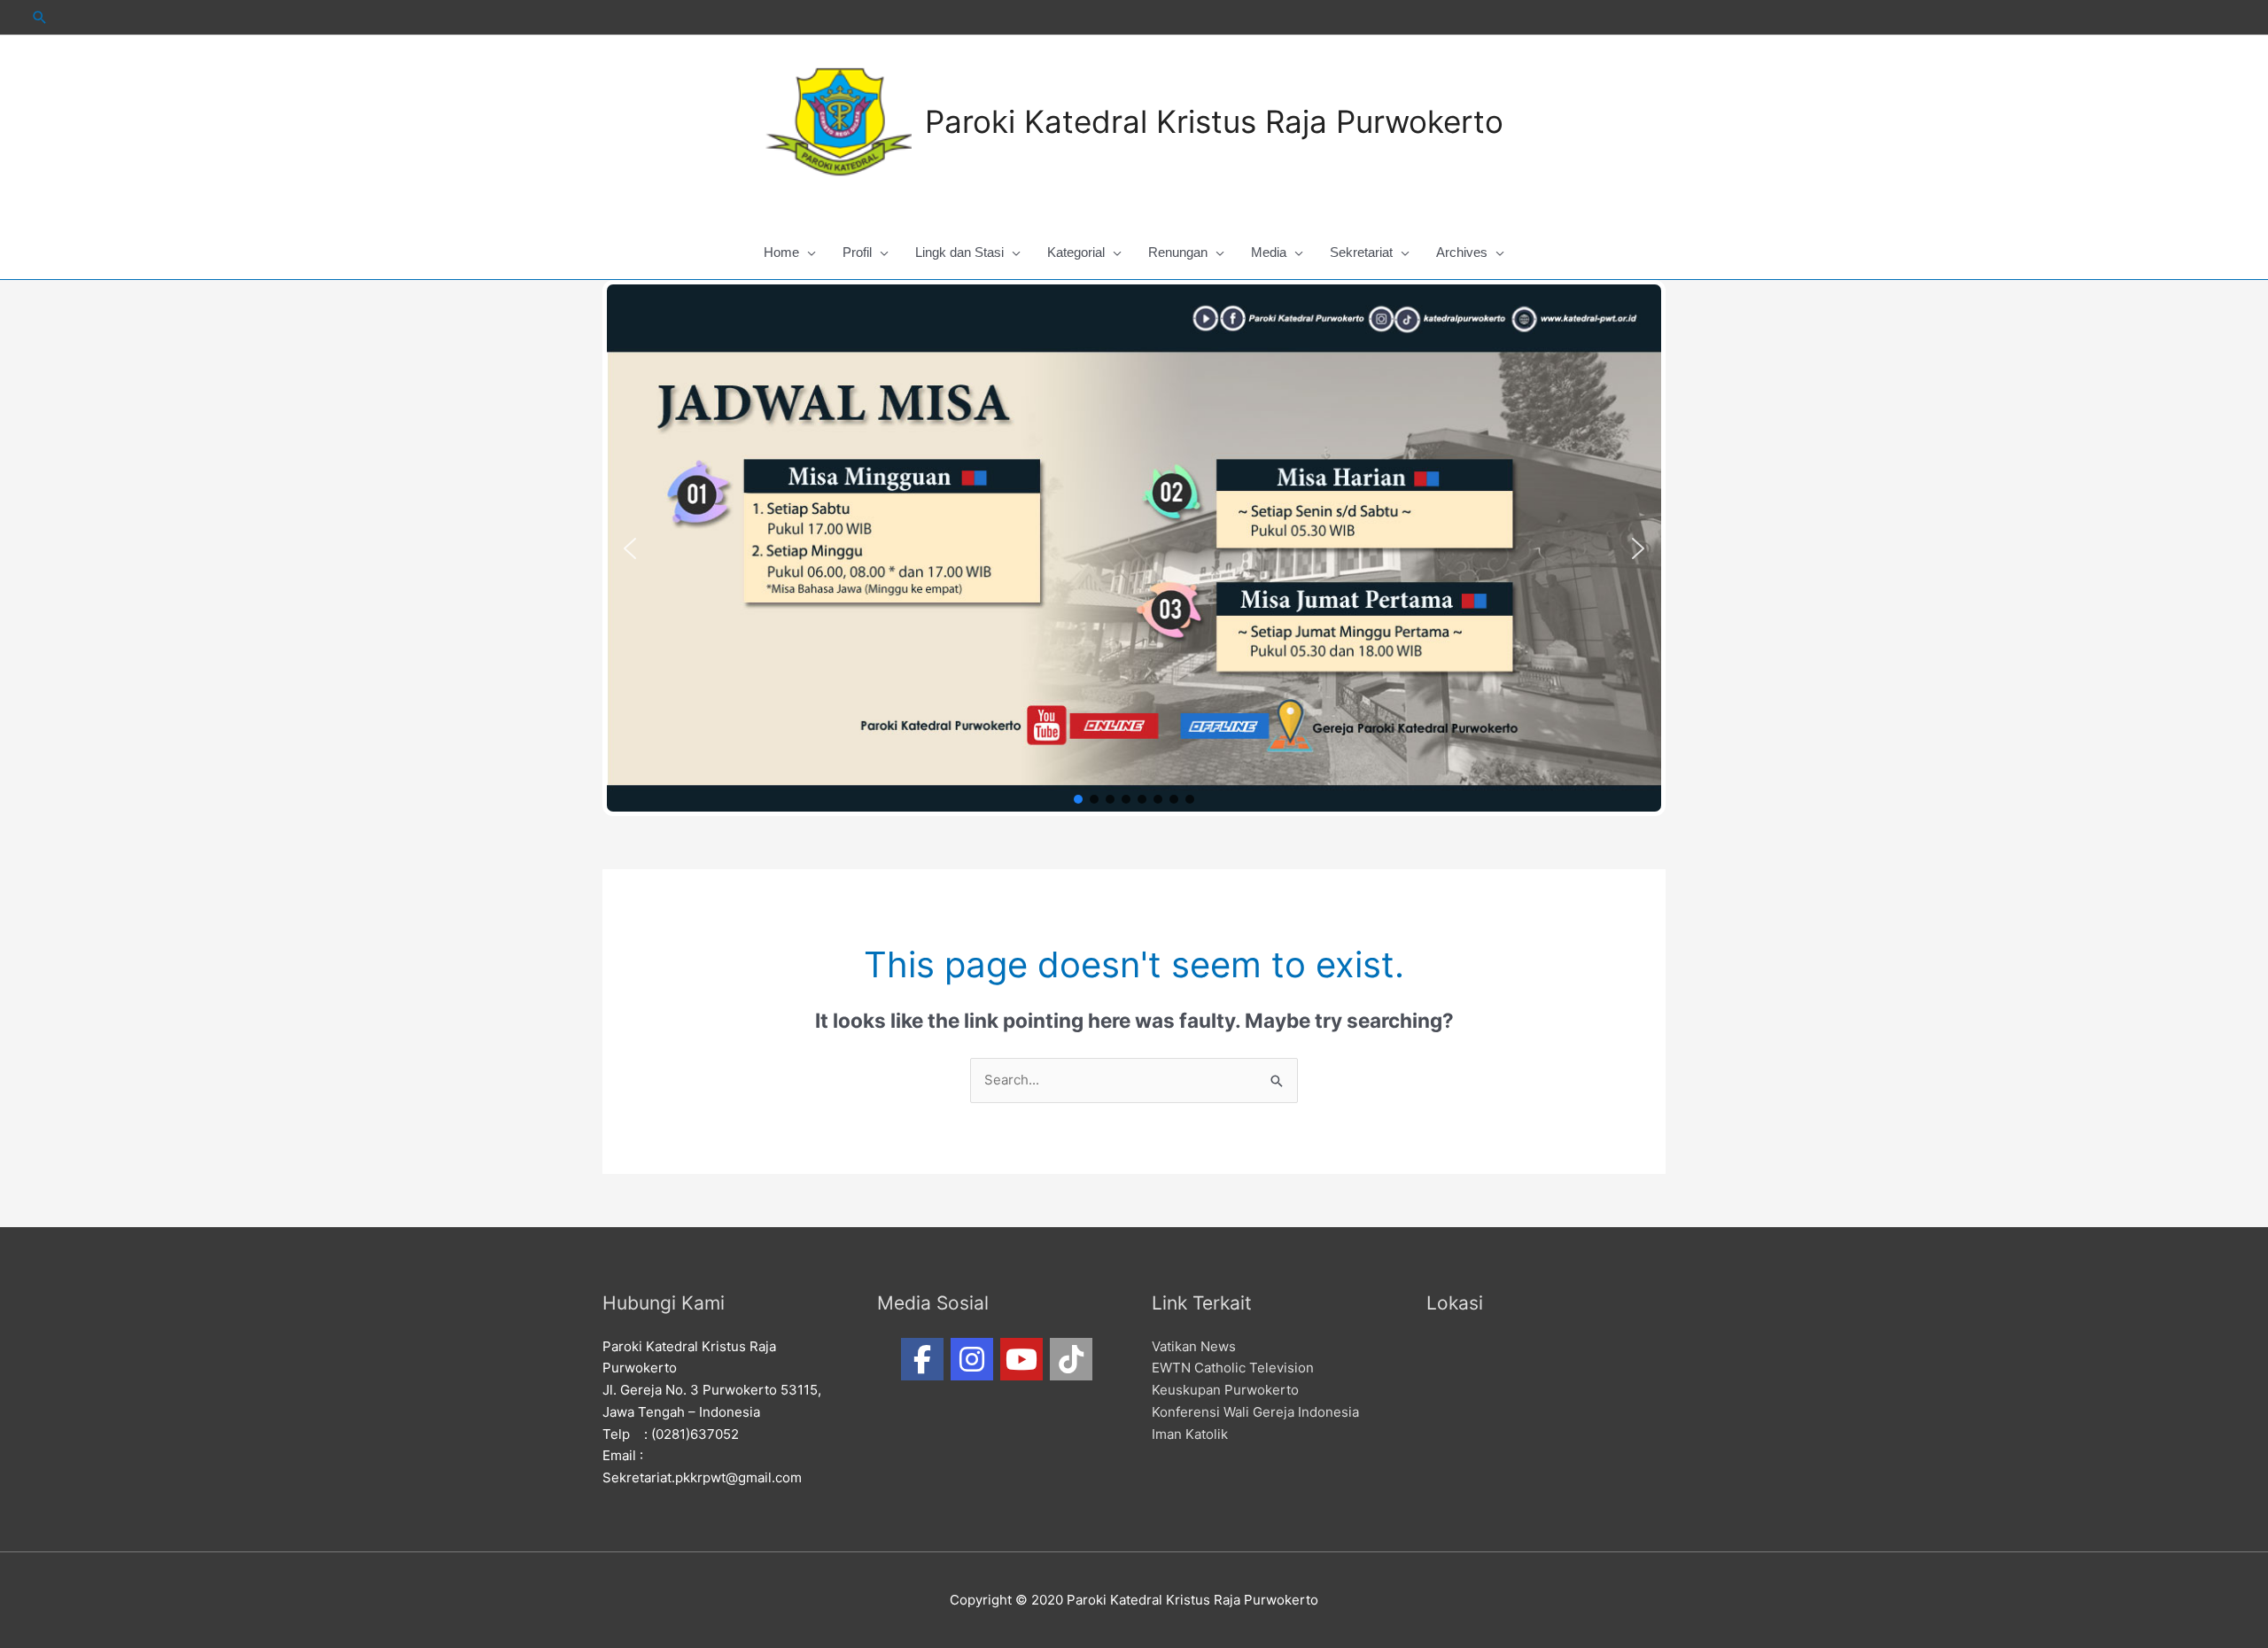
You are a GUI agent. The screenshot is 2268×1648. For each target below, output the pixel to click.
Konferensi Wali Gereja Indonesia (1255, 1412)
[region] (1134, 548)
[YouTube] (1021, 1359)
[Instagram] (972, 1359)
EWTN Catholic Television (1233, 1368)
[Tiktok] (1071, 1359)
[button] (630, 548)
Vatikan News (1194, 1346)
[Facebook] (922, 1359)
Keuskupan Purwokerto (1225, 1390)
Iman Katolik (1190, 1434)
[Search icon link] (40, 17)
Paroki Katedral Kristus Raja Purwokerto (1214, 121)
